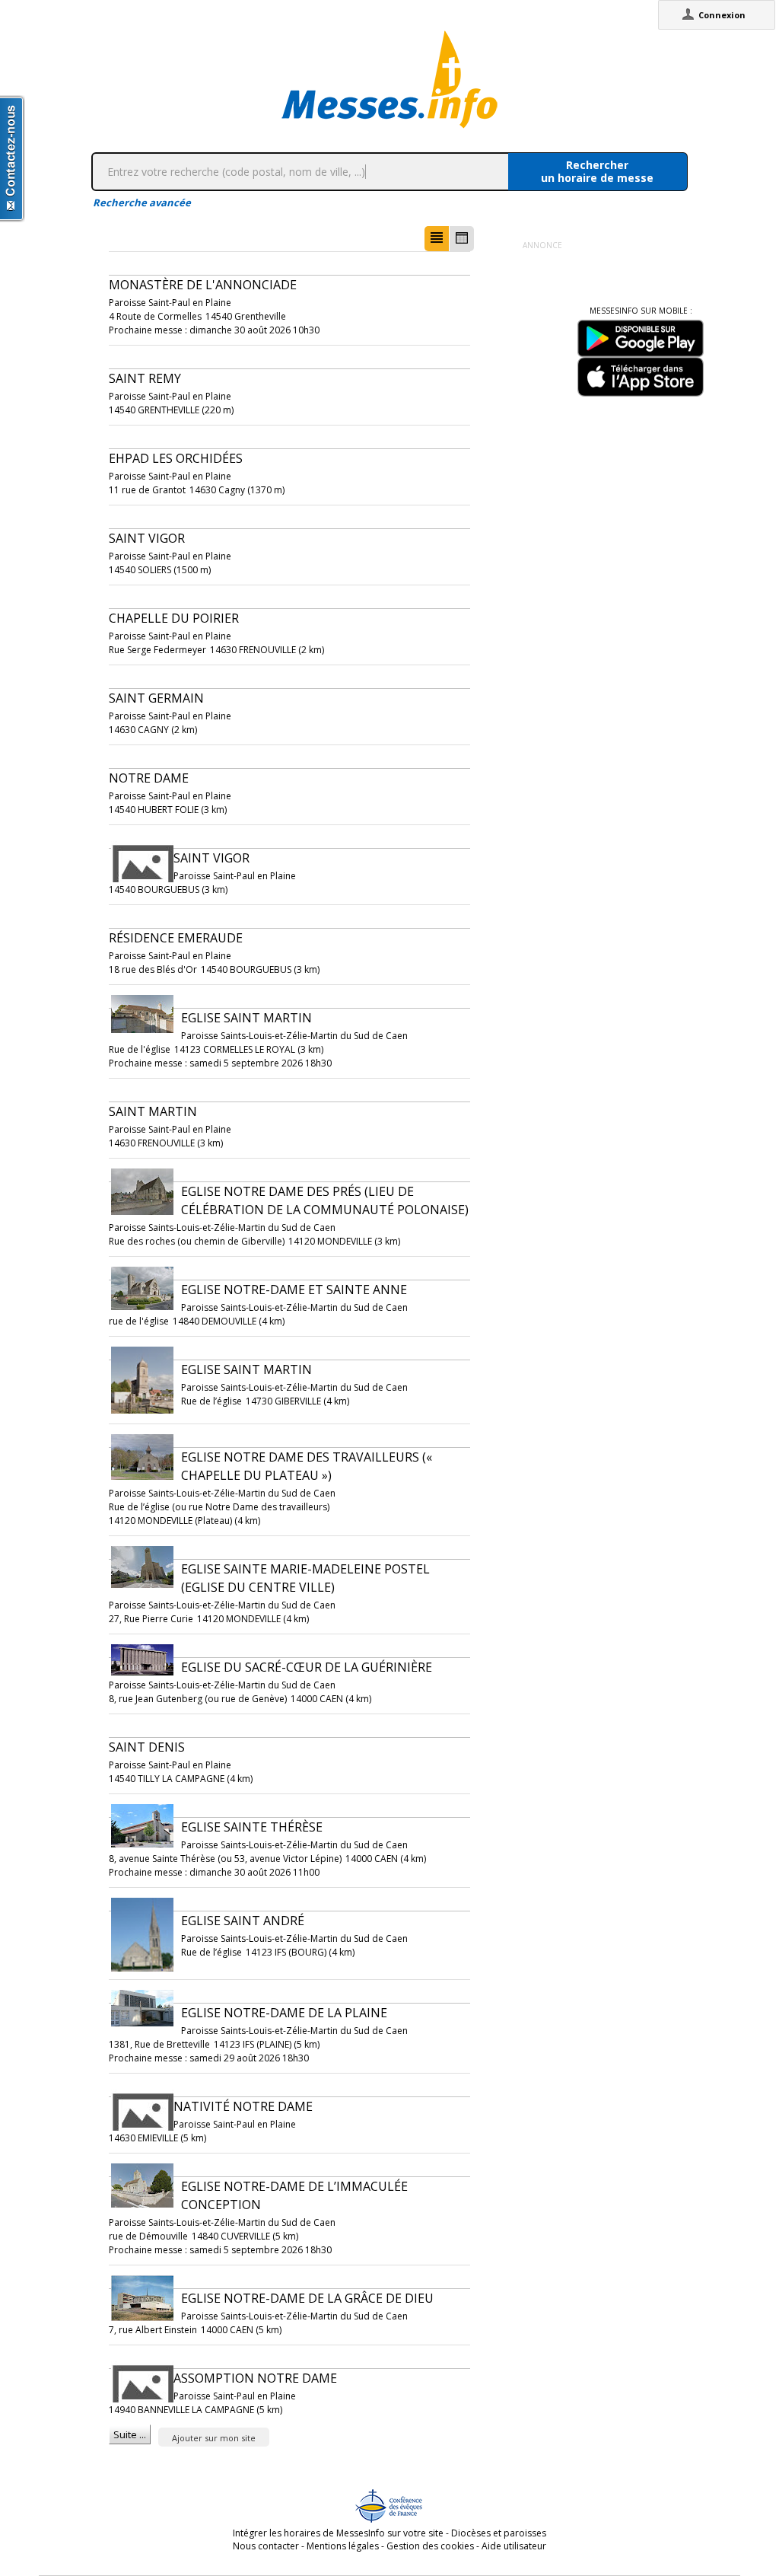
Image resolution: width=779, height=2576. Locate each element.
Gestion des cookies (430, 2546)
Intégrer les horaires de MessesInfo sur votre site (338, 2533)
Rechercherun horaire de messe (597, 171)
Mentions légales (343, 2546)
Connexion (722, 15)
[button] (437, 239)
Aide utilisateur (514, 2546)
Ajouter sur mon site (214, 2438)
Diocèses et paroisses (499, 2533)
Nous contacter (266, 2546)
